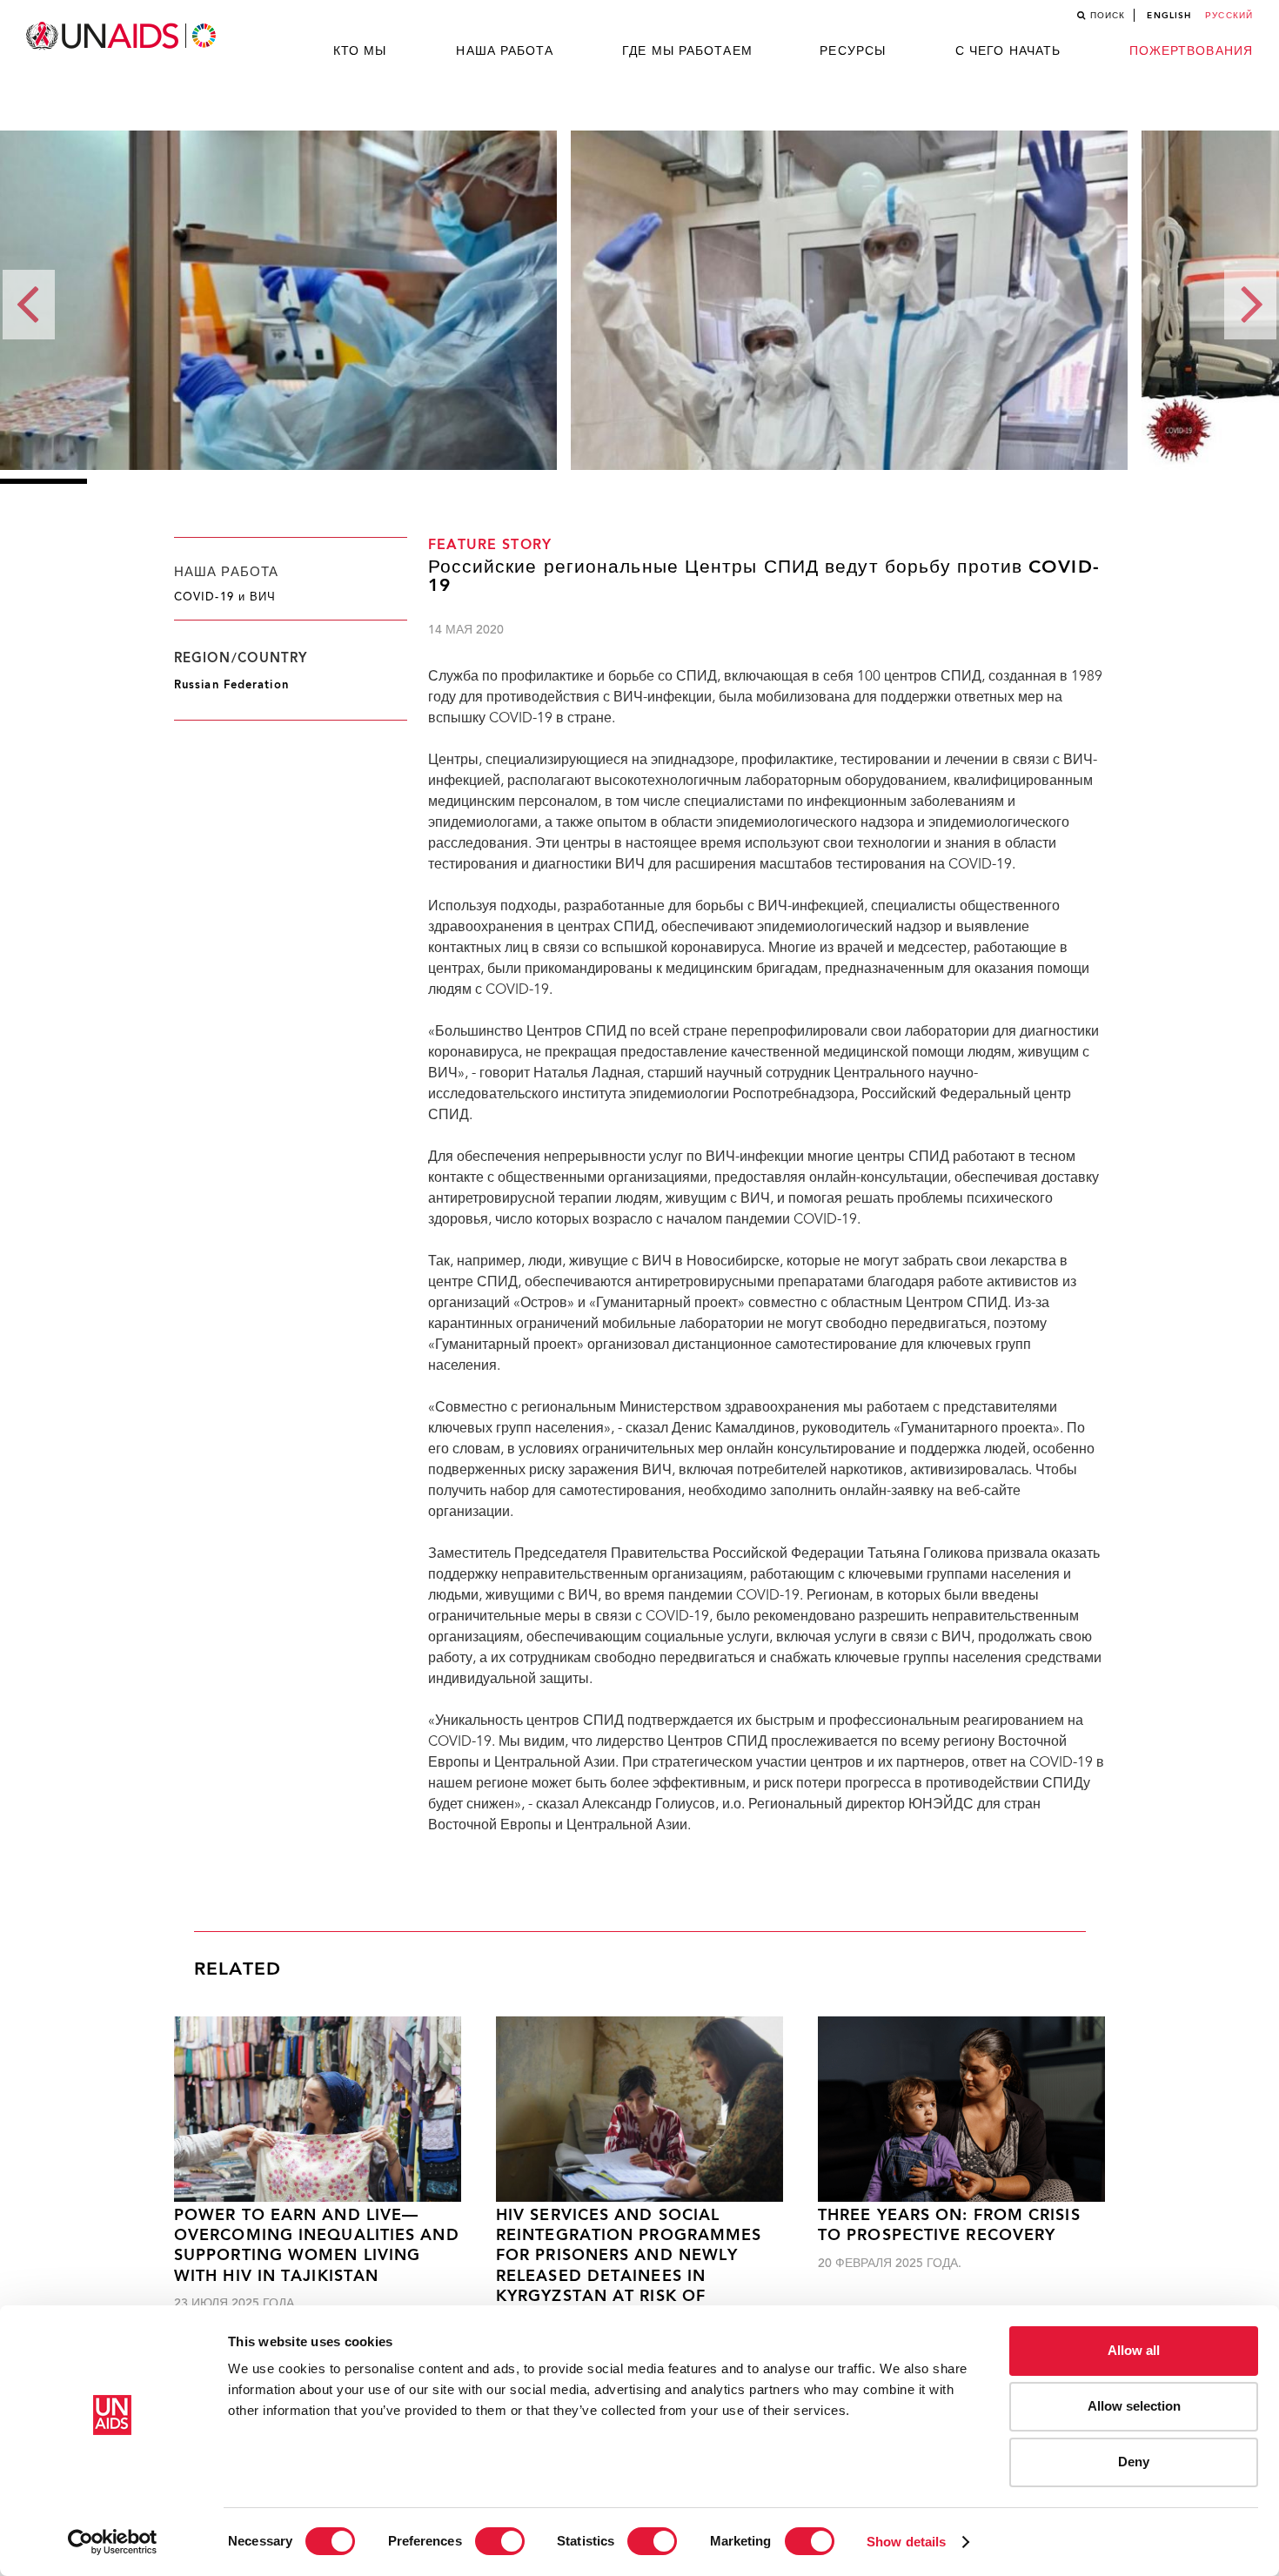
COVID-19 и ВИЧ (225, 598)
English (1169, 16)
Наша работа (505, 51)
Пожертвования (1191, 51)
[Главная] (123, 36)
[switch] (500, 2541)
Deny (1134, 2462)
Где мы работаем (687, 51)
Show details (906, 2542)
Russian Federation (231, 685)
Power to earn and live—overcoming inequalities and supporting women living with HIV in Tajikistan (317, 2247)
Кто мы (360, 51)
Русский (1229, 16)
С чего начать (1008, 51)
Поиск (1108, 16)
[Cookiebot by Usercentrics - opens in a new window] (113, 2542)
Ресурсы (853, 51)
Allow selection (1134, 2406)
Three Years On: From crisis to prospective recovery (949, 2226)
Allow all (1134, 2350)
